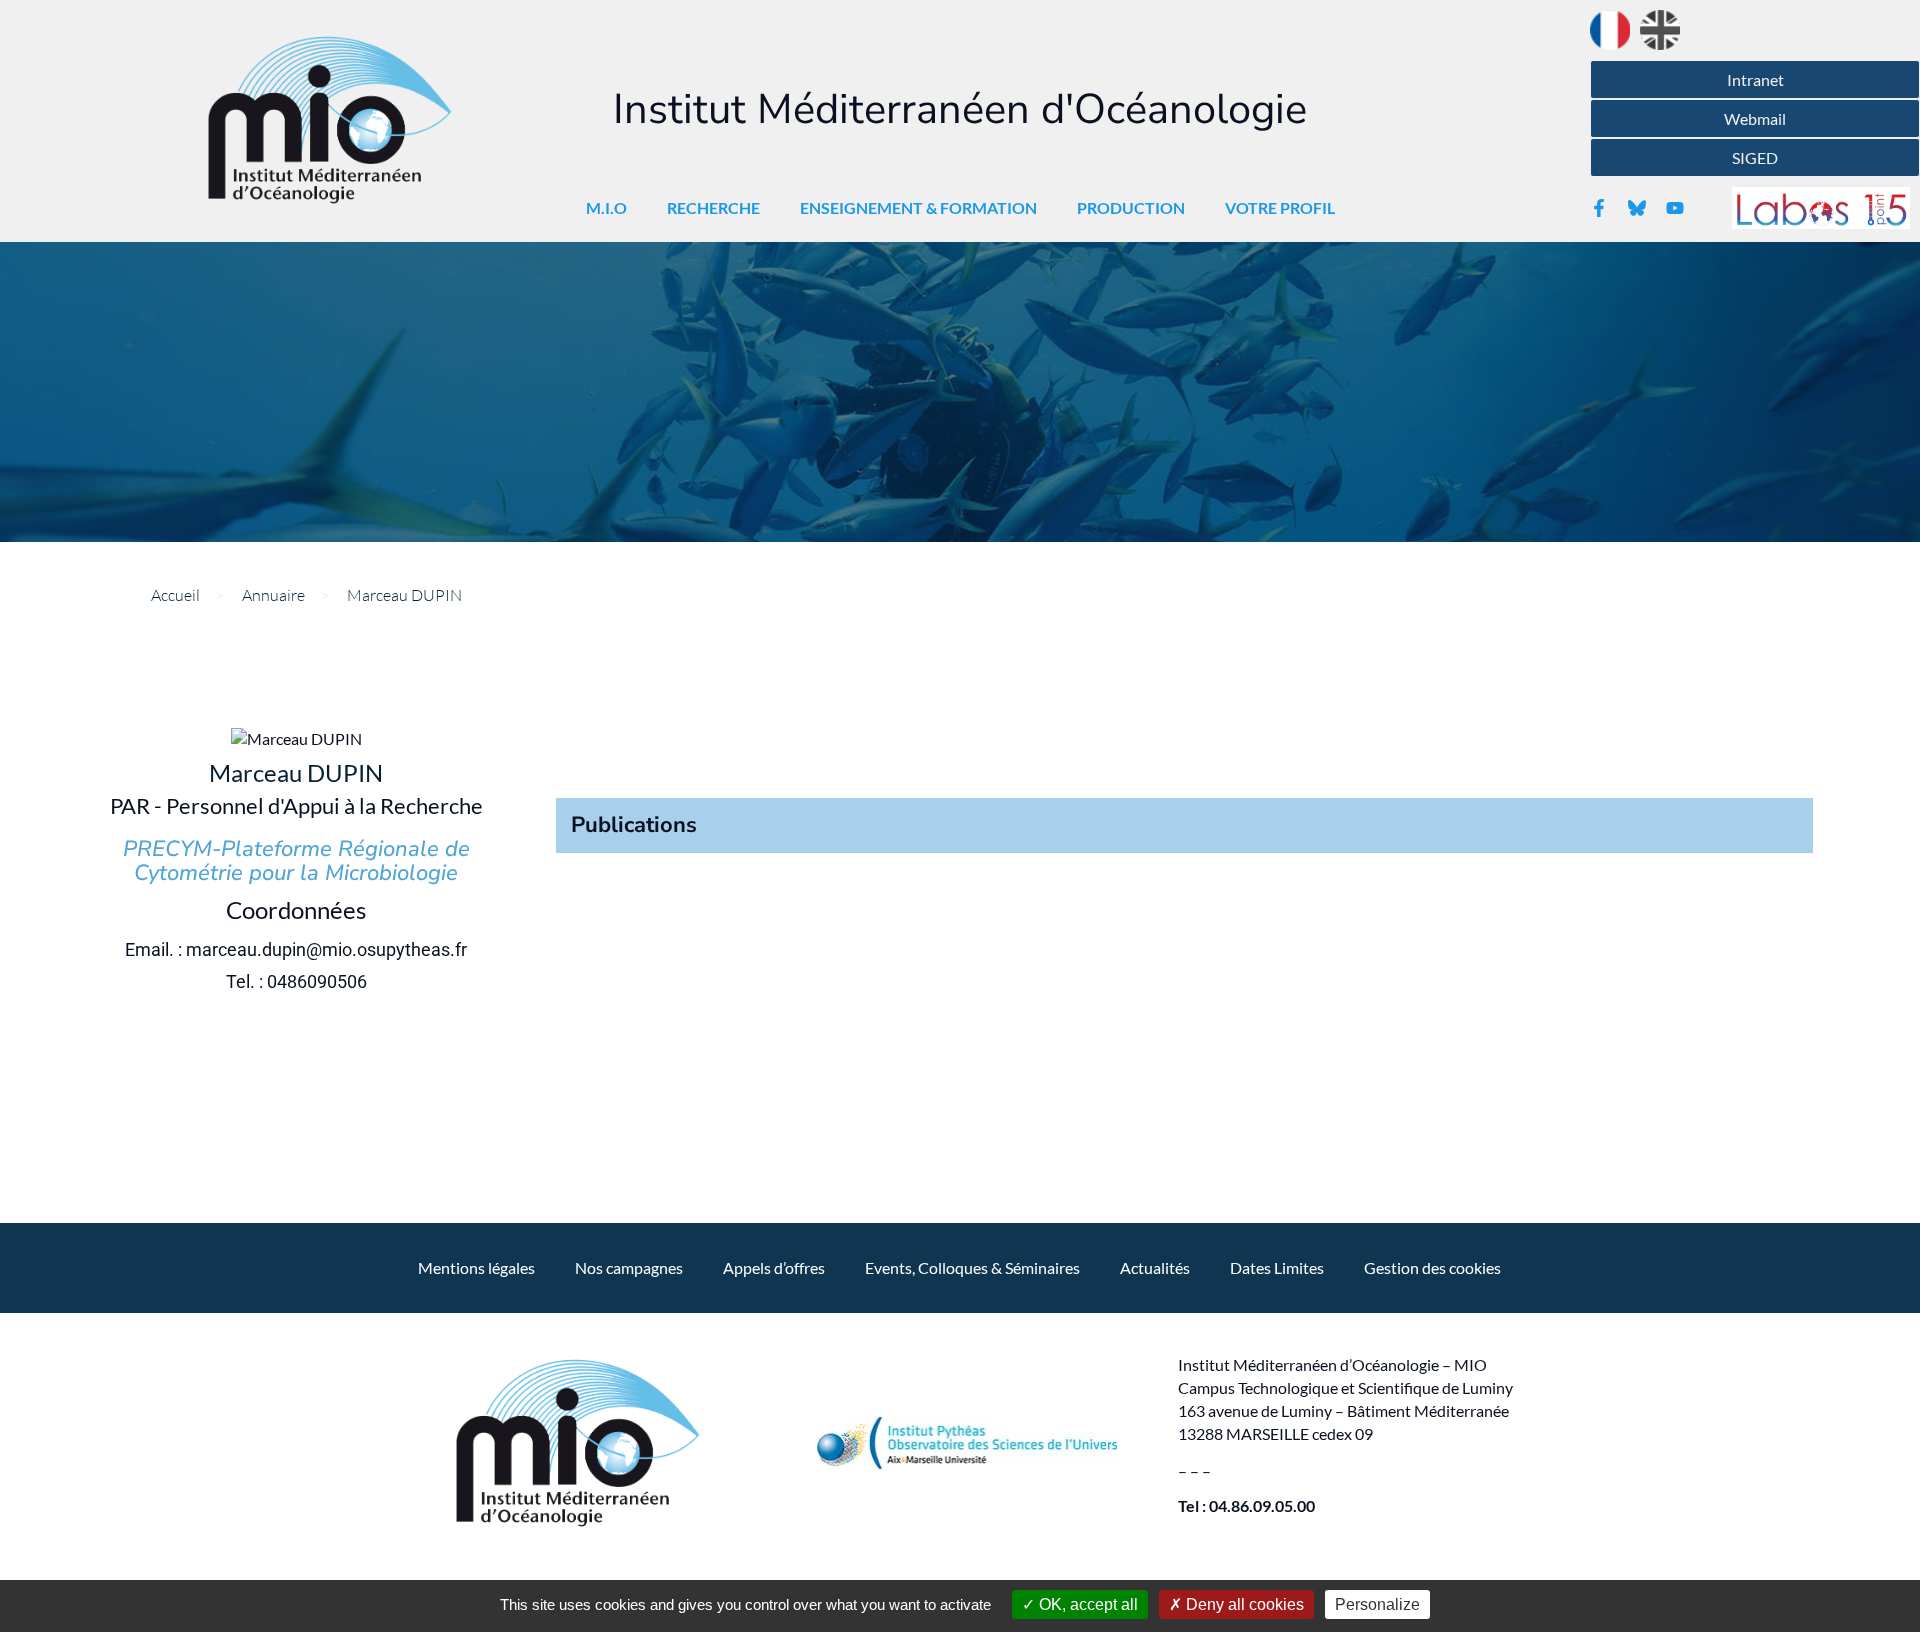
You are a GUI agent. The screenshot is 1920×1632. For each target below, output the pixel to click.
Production (1131, 207)
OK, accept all (1086, 1604)
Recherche (713, 207)
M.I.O (606, 207)
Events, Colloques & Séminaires (972, 1267)
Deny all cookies (1243, 1604)
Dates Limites (1277, 1267)
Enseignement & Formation (918, 207)
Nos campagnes (629, 1267)
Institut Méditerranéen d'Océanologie (960, 109)
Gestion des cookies (1432, 1267)
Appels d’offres (774, 1267)
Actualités (1155, 1267)
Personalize (1377, 1604)
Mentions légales (476, 1267)
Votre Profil (1280, 207)
